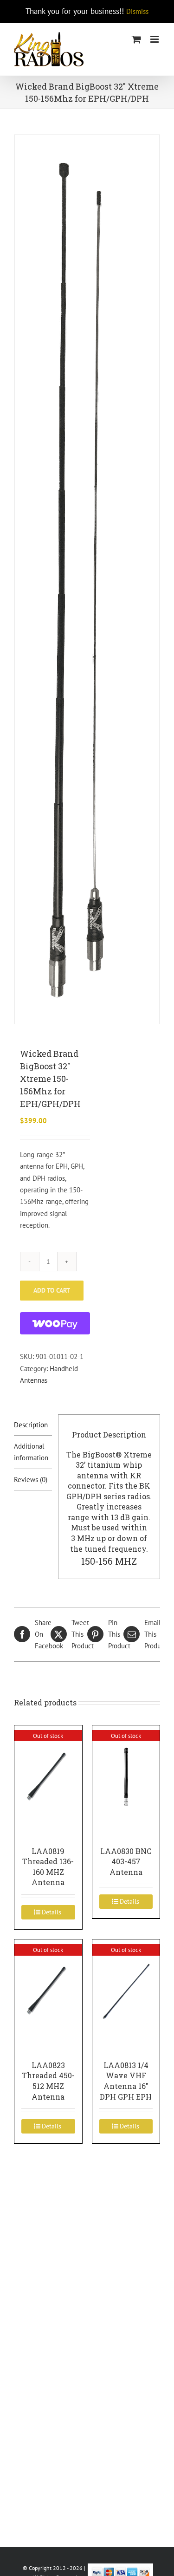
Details (52, 1912)
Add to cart (52, 1290)
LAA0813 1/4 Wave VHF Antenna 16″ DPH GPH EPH (126, 2081)
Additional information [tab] (31, 1452)
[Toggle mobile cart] (136, 39)
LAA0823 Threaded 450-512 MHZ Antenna (48, 2081)
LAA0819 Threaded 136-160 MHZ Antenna (48, 1867)
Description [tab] (31, 1425)
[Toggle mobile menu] (155, 39)
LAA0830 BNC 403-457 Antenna (126, 1861)
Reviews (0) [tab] (31, 1480)
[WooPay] (55, 1323)
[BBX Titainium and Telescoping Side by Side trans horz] (87, 579)
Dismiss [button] (137, 11)
